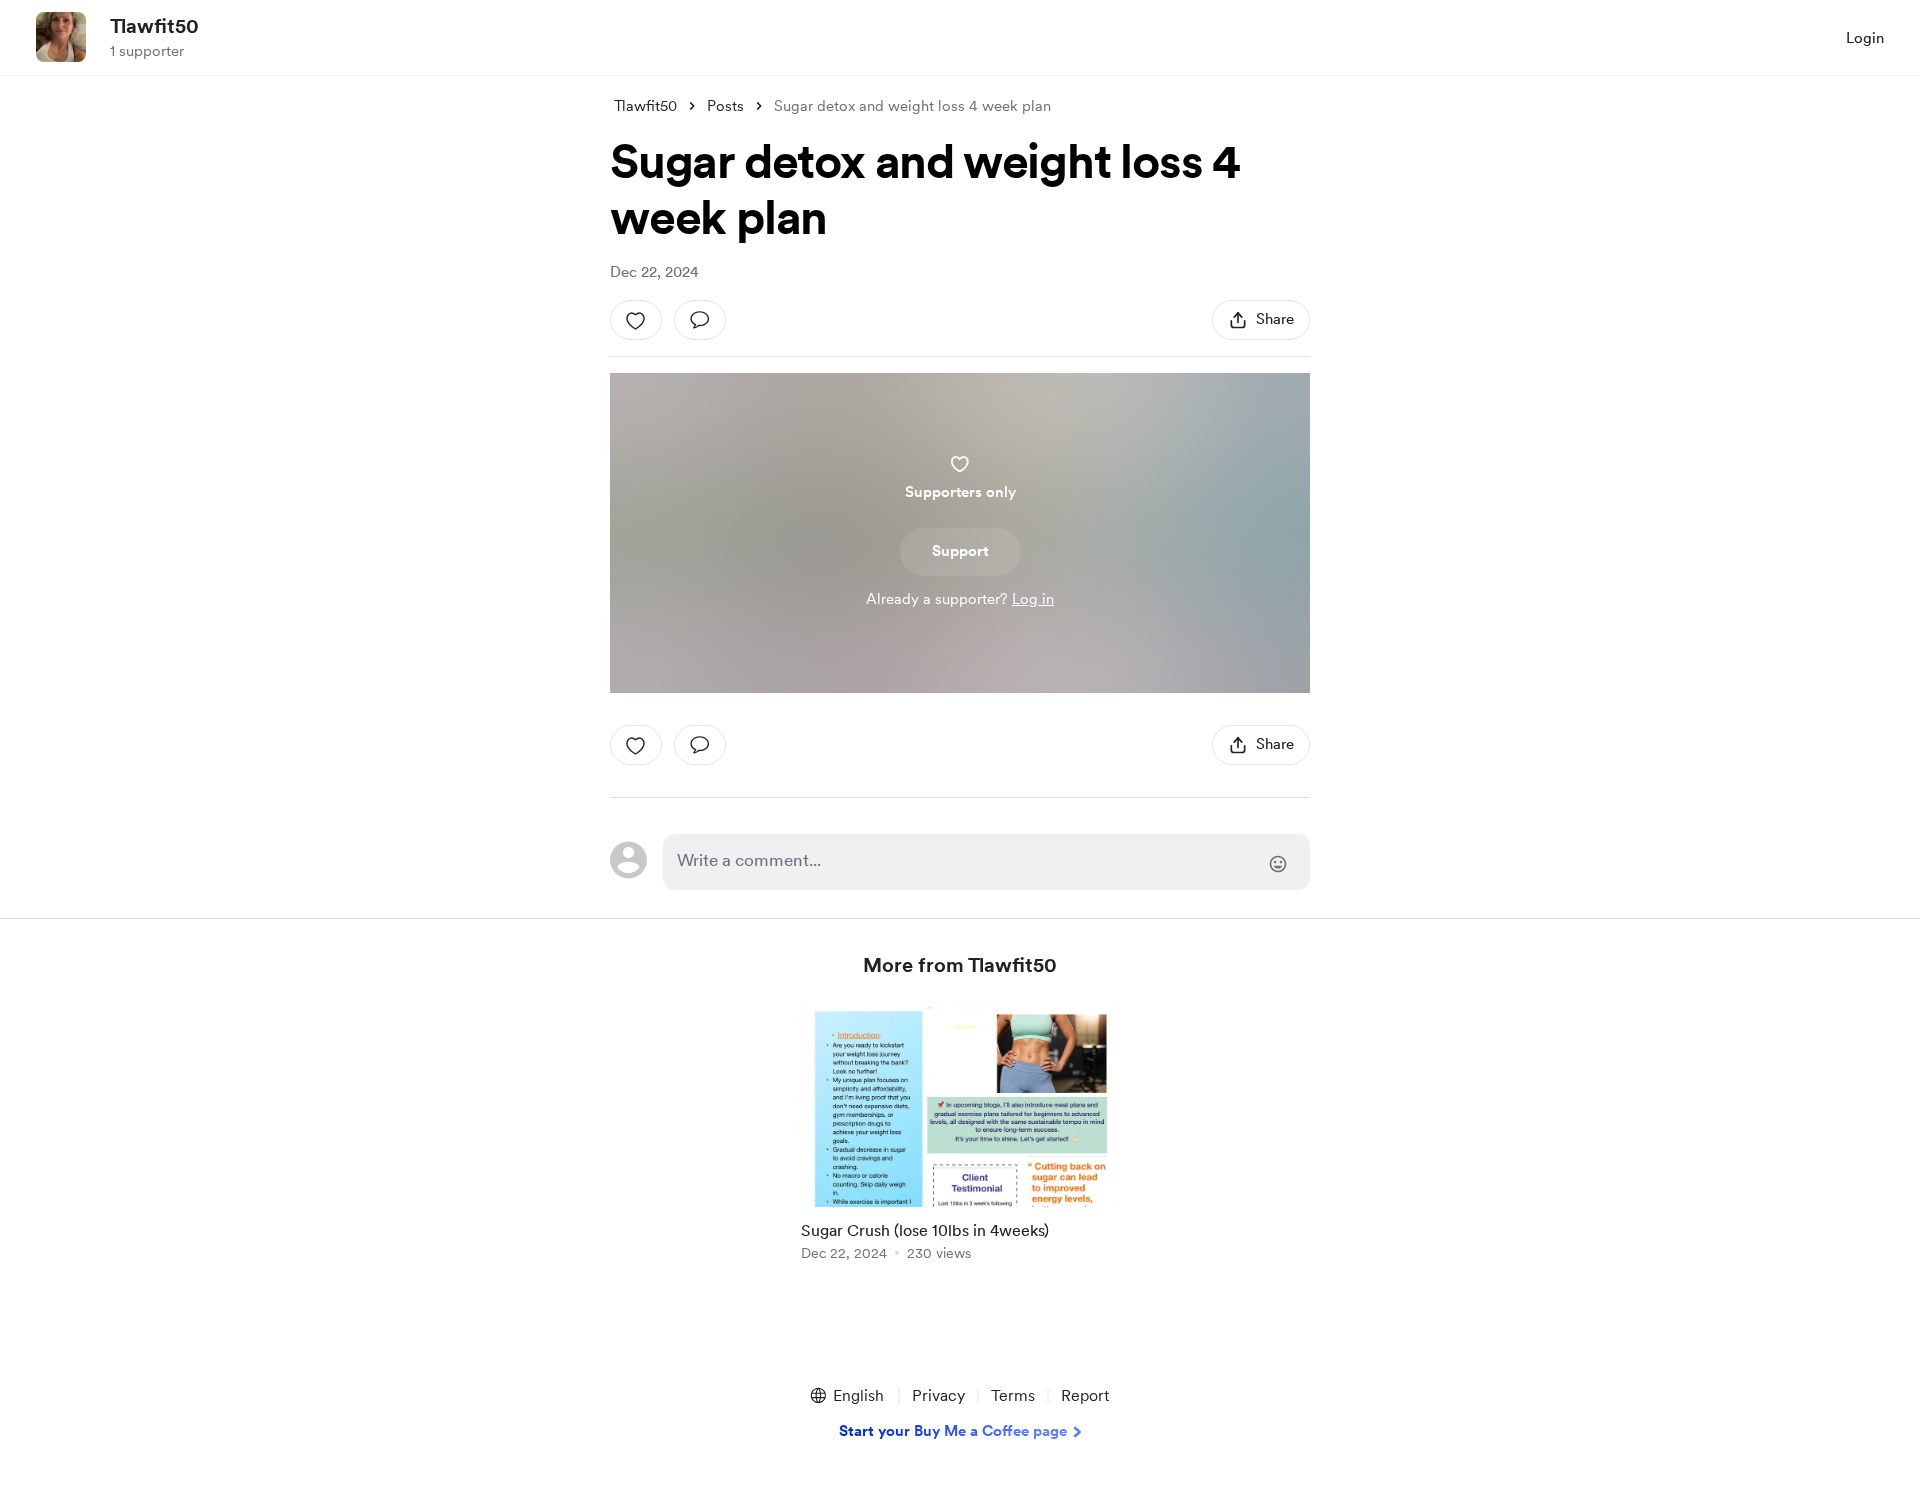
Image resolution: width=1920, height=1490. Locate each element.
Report (1085, 1395)
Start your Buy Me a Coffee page (953, 1431)
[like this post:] (636, 320)
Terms (1013, 1395)
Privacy (938, 1395)
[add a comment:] (700, 320)
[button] (846, 1396)
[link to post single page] (960, 1137)
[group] (960, 1137)
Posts (725, 106)
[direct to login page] (986, 862)
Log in (1033, 599)
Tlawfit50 (154, 26)
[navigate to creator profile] (61, 37)
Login (1865, 38)
